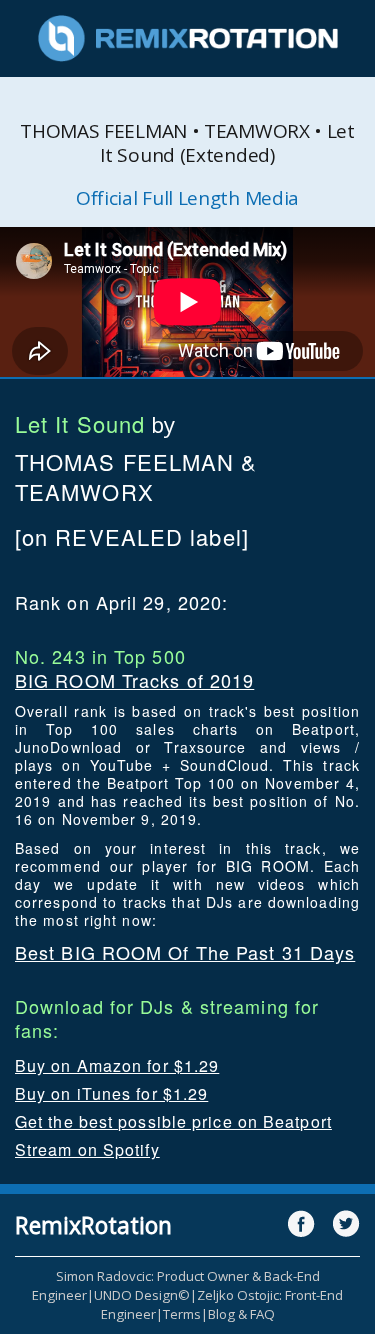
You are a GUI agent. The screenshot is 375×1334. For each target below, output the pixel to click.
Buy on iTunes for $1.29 (111, 1093)
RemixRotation (93, 1225)
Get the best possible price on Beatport (173, 1121)
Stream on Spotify (87, 1149)
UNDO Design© (142, 1295)
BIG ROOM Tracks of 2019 (134, 680)
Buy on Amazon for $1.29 (117, 1065)
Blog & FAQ (241, 1314)
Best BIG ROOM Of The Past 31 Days (185, 952)
